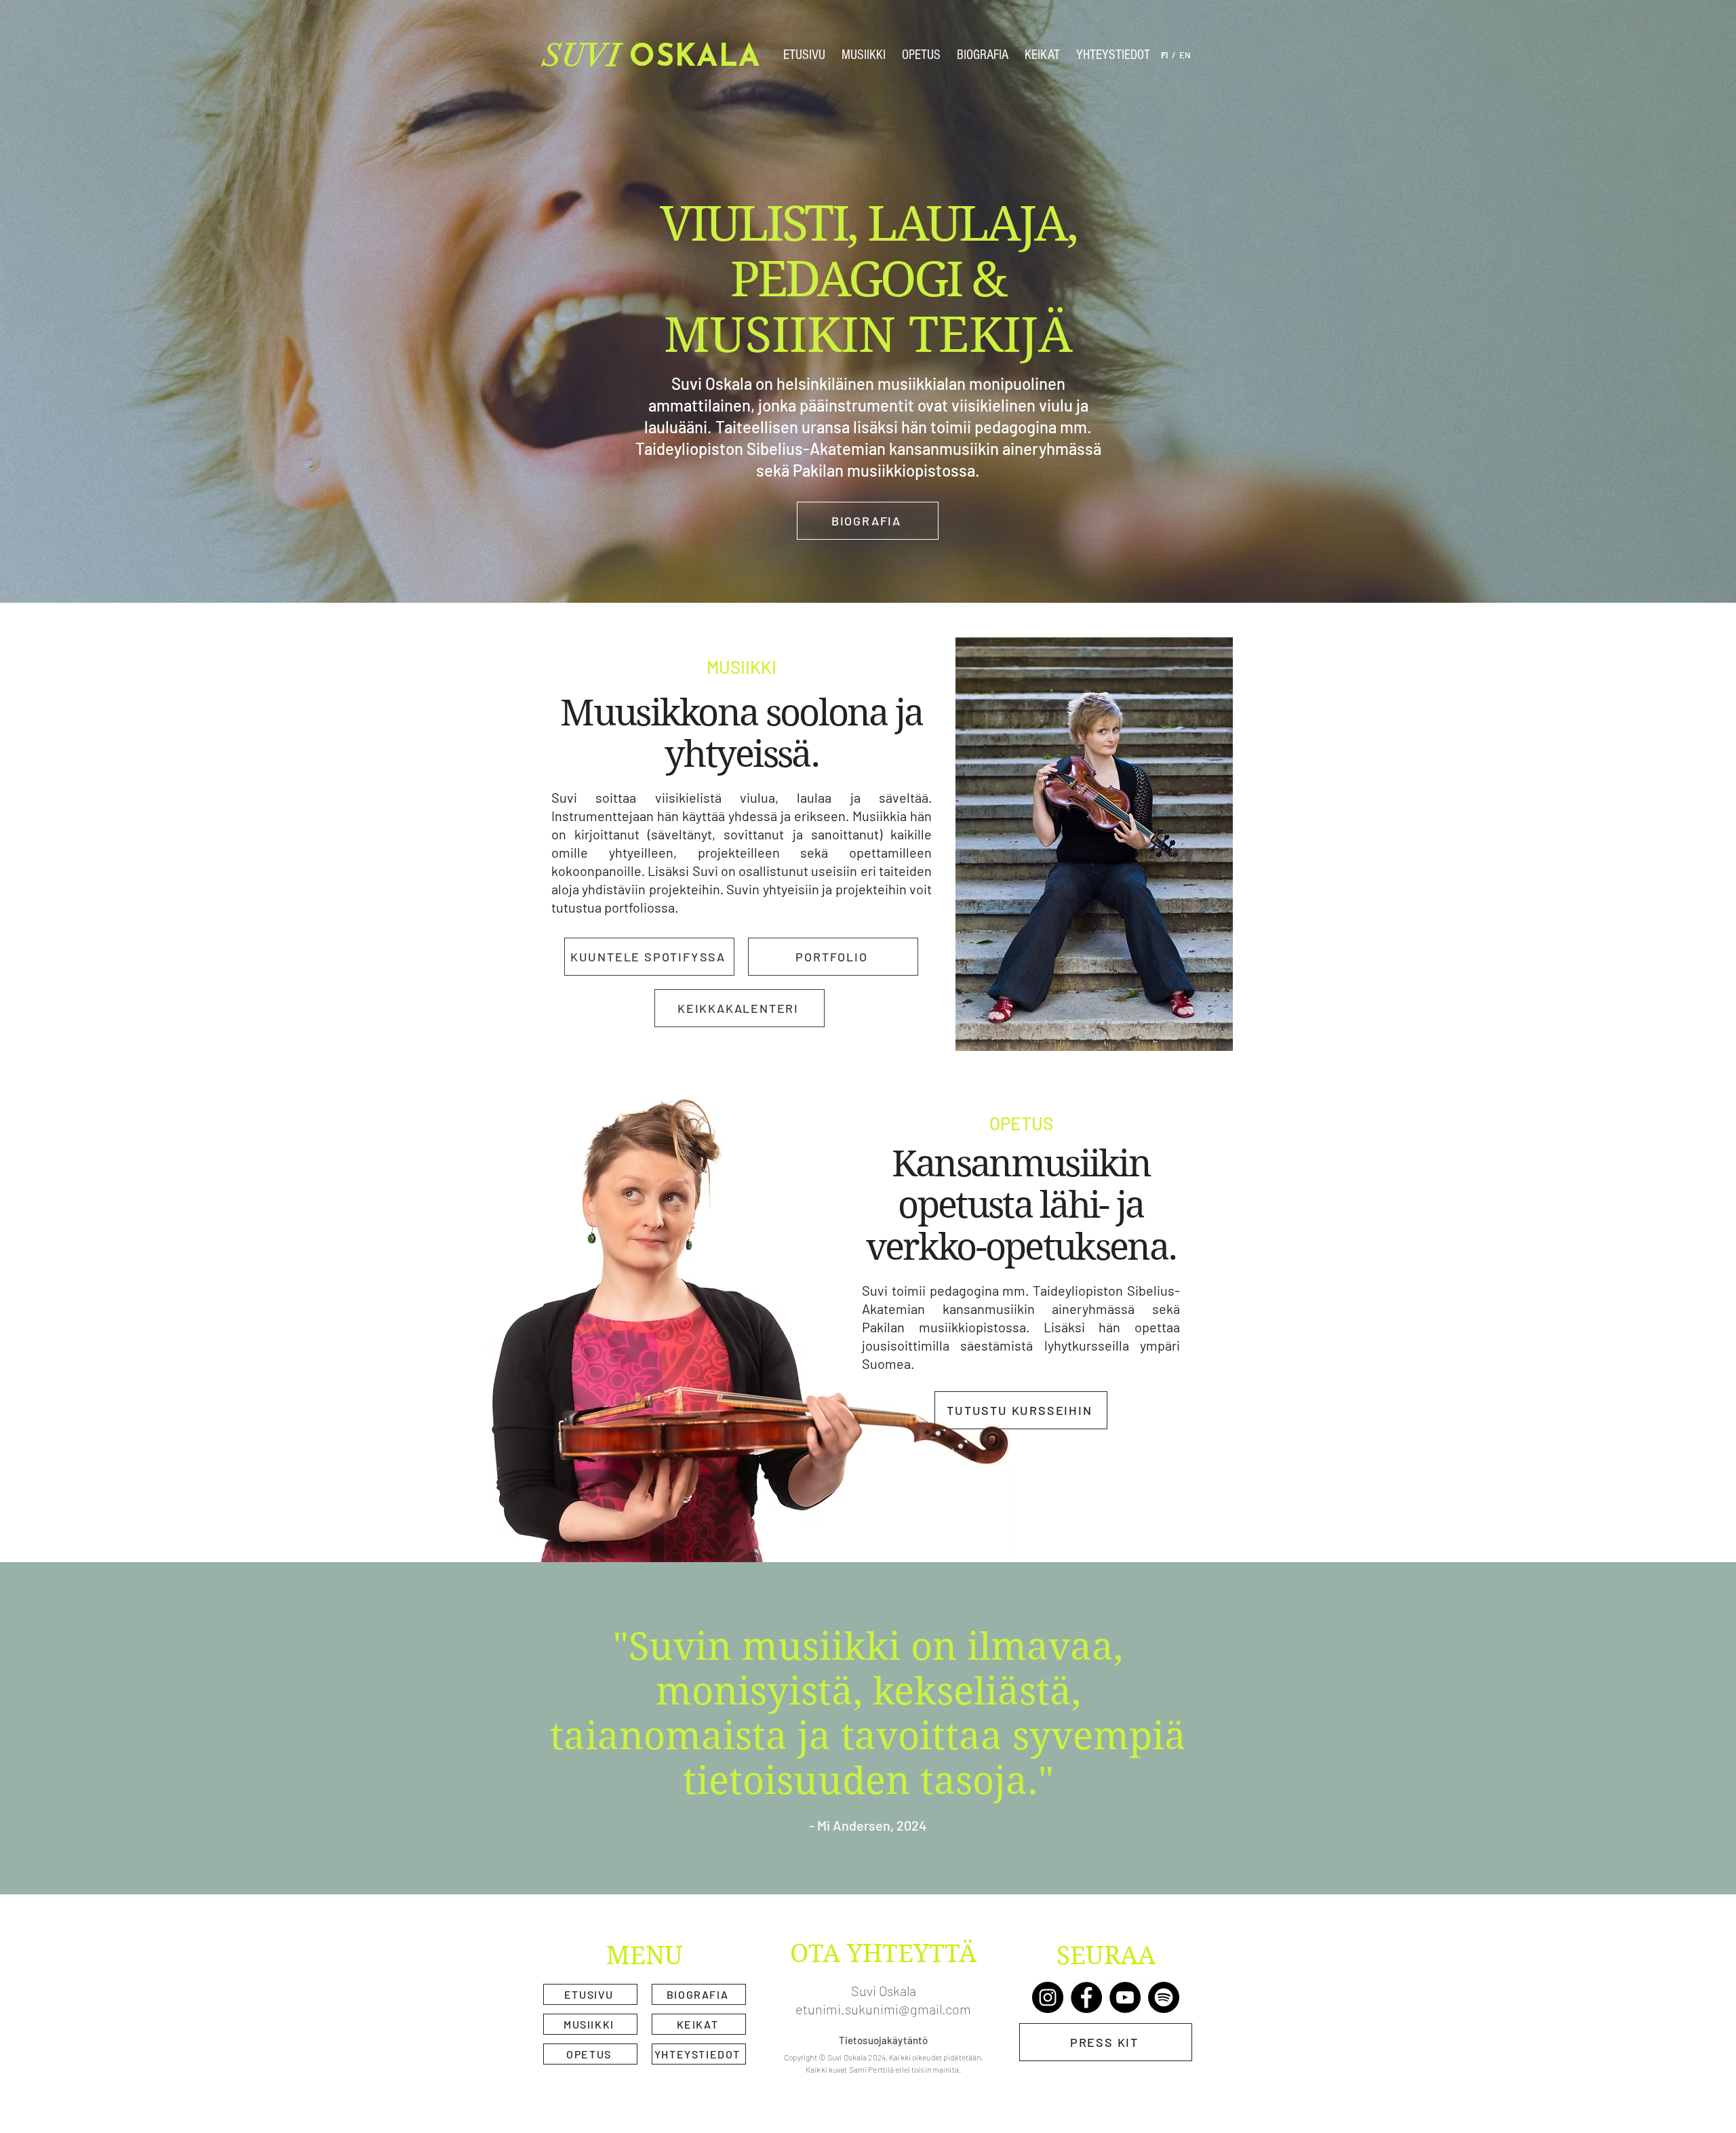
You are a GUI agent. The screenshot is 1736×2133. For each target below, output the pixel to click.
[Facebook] (1086, 1997)
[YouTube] (1125, 1997)
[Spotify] (1164, 1997)
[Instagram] (1048, 1997)
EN (1185, 55)
